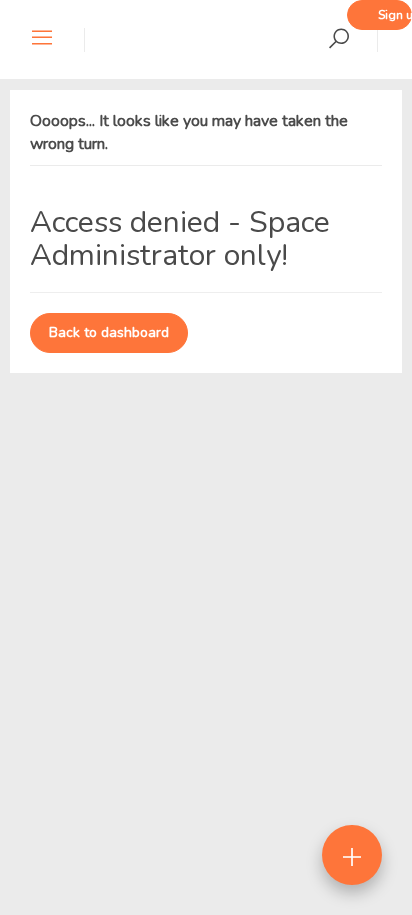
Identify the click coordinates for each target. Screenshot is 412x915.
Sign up (395, 15)
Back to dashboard (109, 332)
